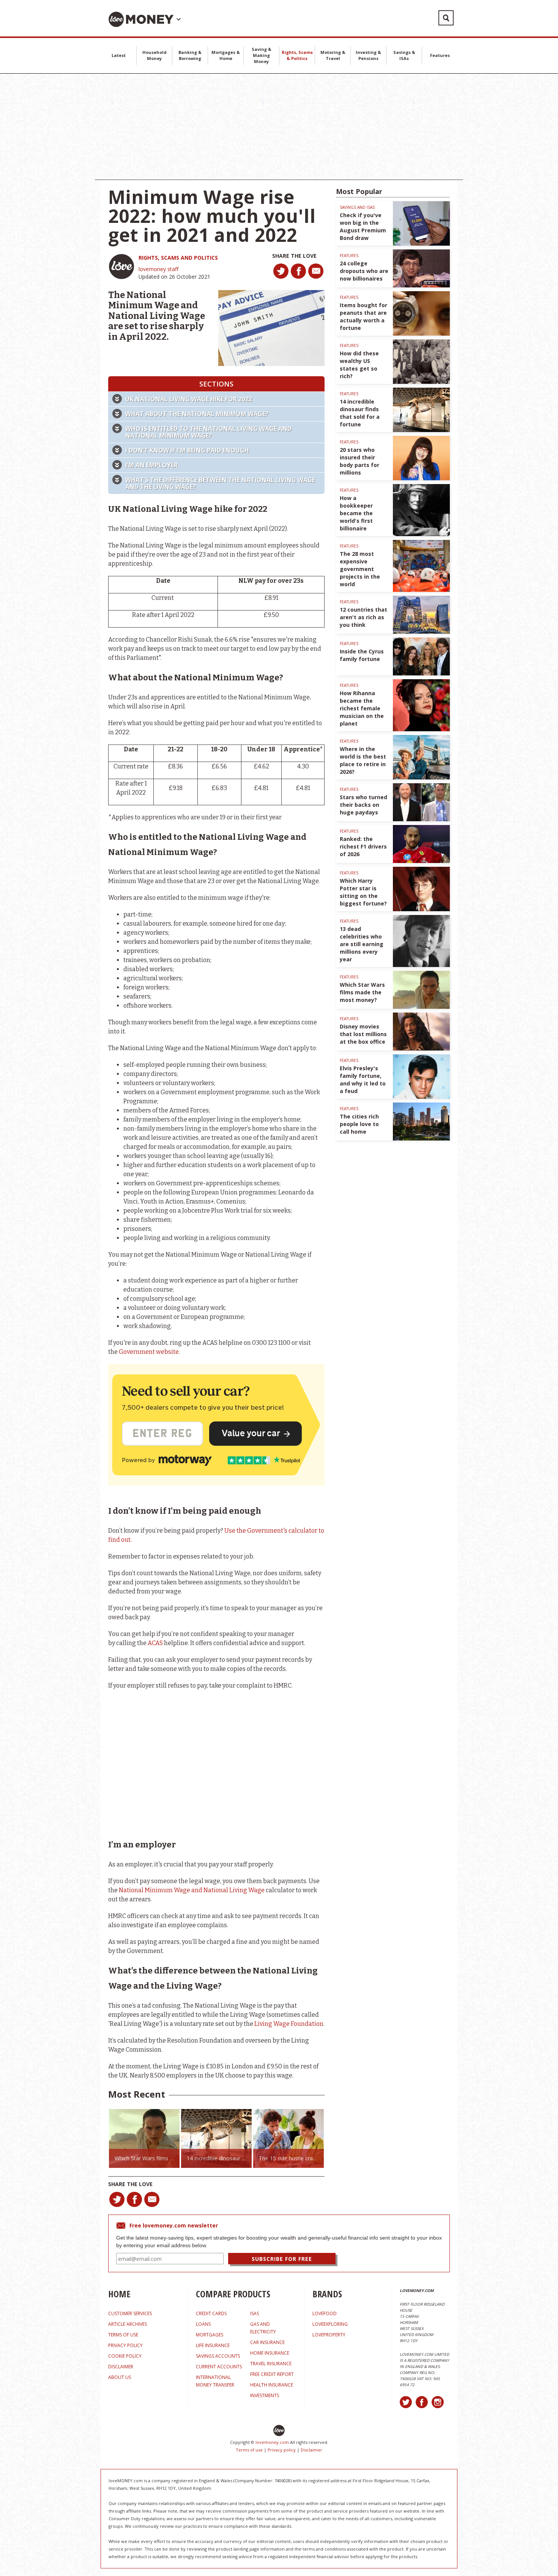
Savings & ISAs (404, 55)
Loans (203, 2324)
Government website (149, 1352)
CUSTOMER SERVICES (130, 2313)
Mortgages (210, 2335)
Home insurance (270, 2353)
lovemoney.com (272, 2442)
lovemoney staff (158, 269)
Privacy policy (282, 2450)
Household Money (154, 55)
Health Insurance (272, 2385)
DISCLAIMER (121, 2367)
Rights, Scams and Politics (178, 258)
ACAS (155, 1643)
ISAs (255, 2313)
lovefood (325, 2313)
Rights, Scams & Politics (297, 55)
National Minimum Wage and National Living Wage (192, 1890)
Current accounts (219, 2367)
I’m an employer (151, 465)
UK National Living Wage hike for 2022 (189, 399)
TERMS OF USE (123, 2335)
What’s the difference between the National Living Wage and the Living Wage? (220, 483)
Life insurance (213, 2345)
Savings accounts (218, 2356)
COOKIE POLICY (125, 2356)
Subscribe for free (282, 2259)
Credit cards (211, 2313)
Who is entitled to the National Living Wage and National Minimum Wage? (208, 432)
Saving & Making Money (262, 55)
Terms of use (249, 2450)
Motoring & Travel (333, 55)
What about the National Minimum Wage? (197, 414)
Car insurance (267, 2342)
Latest (119, 55)
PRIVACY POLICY (125, 2345)
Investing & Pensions (368, 55)
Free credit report (272, 2374)
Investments (265, 2395)
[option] (144, 2138)
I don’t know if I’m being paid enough (187, 450)
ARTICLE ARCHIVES (128, 2324)
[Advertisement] (279, 127)
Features (440, 55)
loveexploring (330, 2324)
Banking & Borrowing (190, 55)
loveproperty (329, 2335)
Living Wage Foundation (289, 2024)
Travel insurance (271, 2364)
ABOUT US (120, 2377)
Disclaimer (311, 2450)
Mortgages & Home (226, 55)
